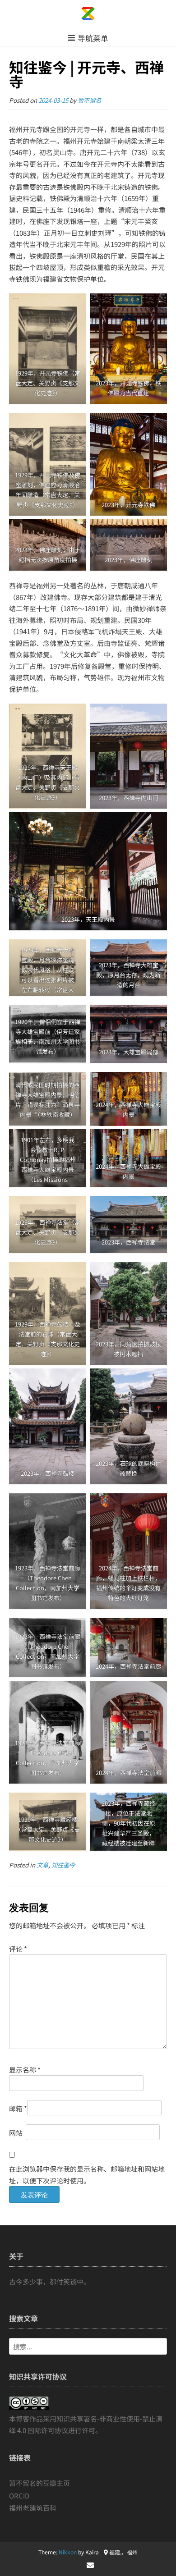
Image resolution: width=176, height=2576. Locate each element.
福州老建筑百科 (33, 2508)
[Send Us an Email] (90, 2565)
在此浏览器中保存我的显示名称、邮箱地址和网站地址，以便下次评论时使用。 (87, 2175)
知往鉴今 (63, 1865)
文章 (42, 1865)
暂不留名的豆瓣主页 (39, 2483)
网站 (16, 2133)
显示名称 (25, 2070)
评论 (18, 1949)
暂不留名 (89, 100)
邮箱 (18, 2108)
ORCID (19, 2496)
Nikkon (68, 2552)
